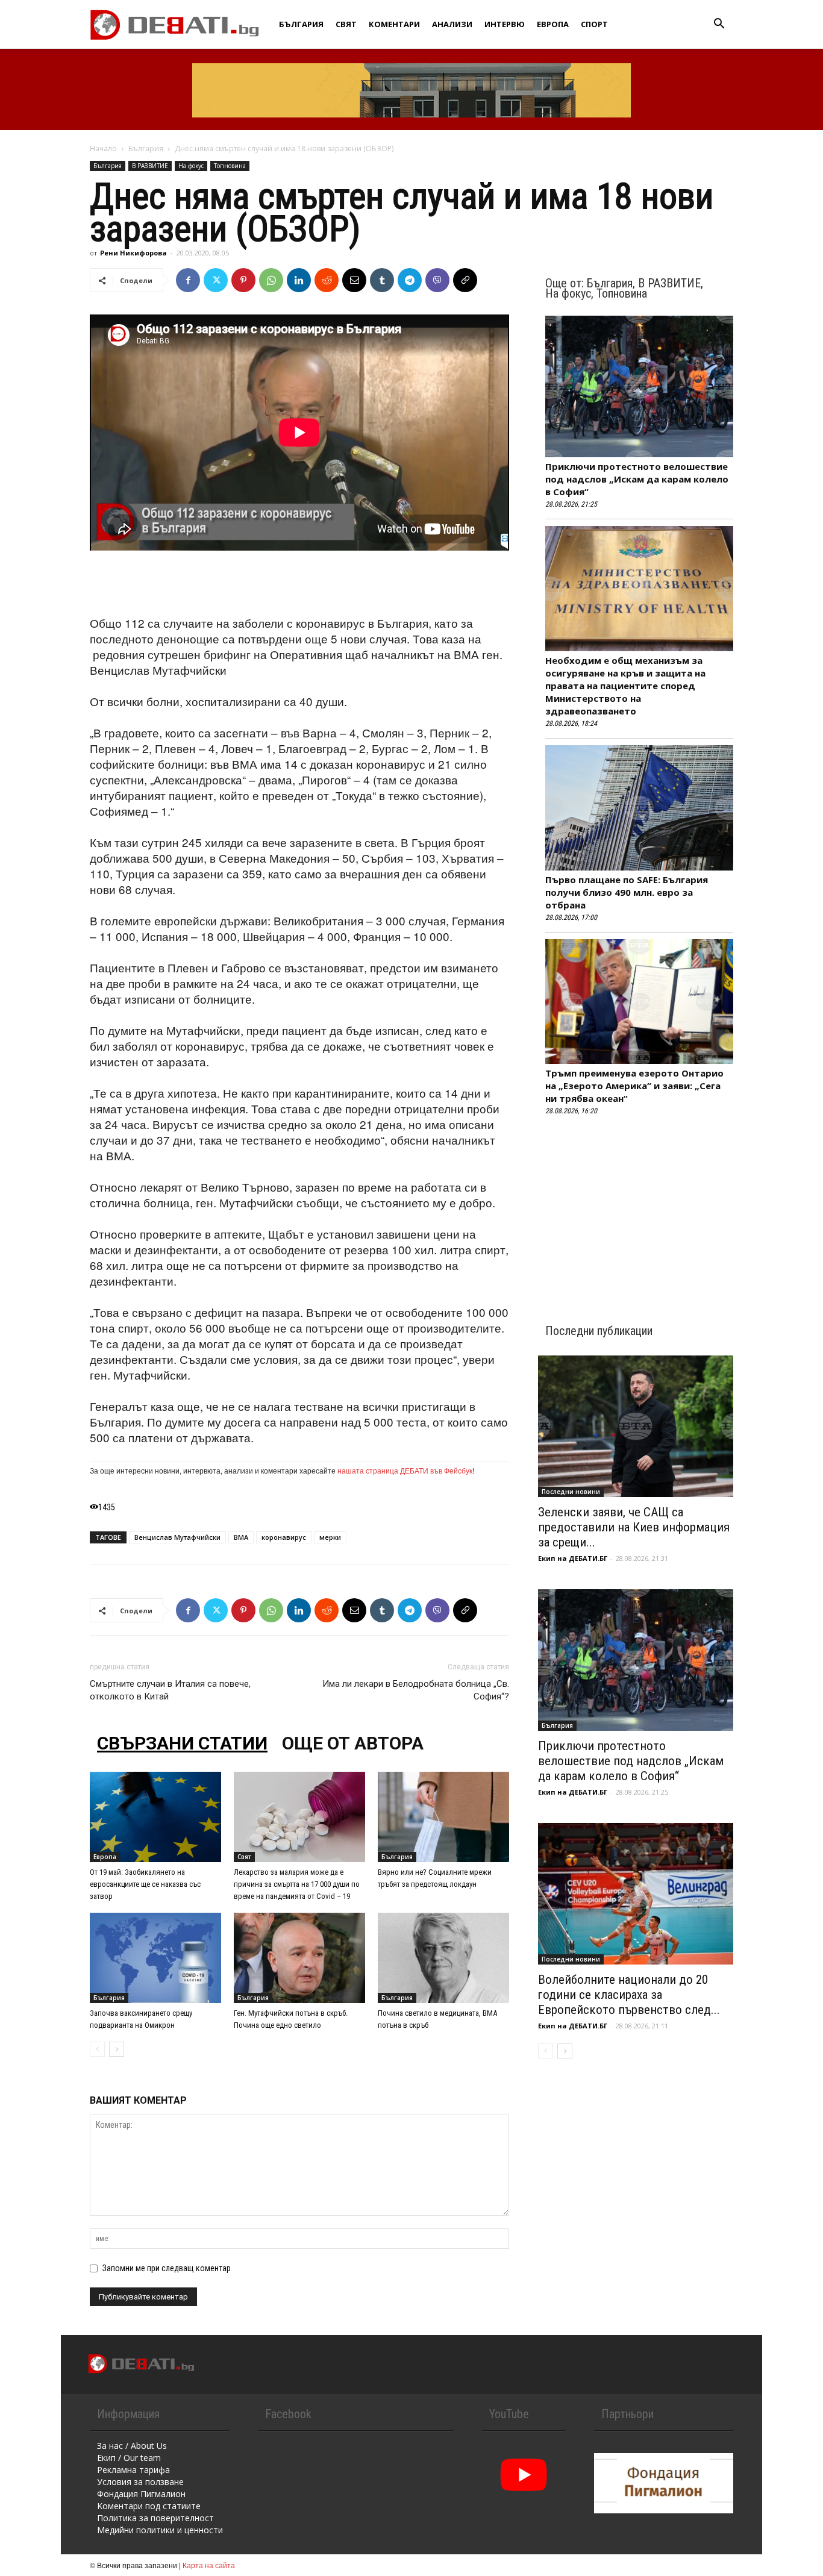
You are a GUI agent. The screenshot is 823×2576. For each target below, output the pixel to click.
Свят (346, 24)
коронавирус (284, 1537)
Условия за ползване (140, 2482)
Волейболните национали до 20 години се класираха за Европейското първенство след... (629, 1995)
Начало (103, 148)
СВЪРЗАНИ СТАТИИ (182, 1743)
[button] (719, 25)
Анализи (452, 24)
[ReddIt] (327, 280)
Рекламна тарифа (133, 2470)
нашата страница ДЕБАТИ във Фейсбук (405, 1470)
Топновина (230, 166)
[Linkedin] (299, 280)
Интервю (505, 24)
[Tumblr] (382, 280)
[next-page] (117, 2049)
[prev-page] (97, 2049)
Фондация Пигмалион (141, 2494)
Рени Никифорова (133, 253)
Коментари (394, 24)
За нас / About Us (132, 2446)
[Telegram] (410, 280)
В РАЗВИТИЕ (150, 166)
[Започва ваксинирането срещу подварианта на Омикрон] (155, 1958)
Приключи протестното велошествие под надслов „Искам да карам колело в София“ (637, 479)
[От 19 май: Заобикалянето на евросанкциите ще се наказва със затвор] (155, 1817)
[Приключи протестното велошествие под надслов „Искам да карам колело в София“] (636, 1660)
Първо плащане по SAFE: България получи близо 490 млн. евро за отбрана (627, 892)
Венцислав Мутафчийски (177, 1537)
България (301, 24)
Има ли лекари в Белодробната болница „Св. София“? (416, 1690)
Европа (553, 24)
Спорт (594, 24)
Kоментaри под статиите (149, 2506)
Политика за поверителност (155, 2518)
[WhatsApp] (271, 280)
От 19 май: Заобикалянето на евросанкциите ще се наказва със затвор (145, 1884)
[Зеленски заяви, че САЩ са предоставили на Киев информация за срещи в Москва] (636, 1426)
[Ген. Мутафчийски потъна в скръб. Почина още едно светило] (299, 1958)
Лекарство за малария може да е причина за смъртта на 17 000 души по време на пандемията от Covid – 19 (297, 1884)
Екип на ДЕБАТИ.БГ (573, 1558)
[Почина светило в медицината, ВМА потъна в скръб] (443, 1958)
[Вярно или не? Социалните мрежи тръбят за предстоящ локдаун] (443, 1817)
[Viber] (437, 280)
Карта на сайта (209, 2565)
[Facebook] (188, 280)
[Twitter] (216, 280)
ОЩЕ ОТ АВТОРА (353, 1743)
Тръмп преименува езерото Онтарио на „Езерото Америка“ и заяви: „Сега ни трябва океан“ (634, 1086)
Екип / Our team (129, 2458)
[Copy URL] (465, 280)
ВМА (241, 1537)
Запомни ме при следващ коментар (167, 2268)
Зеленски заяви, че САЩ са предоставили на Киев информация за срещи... (634, 1527)
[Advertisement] (299, 584)
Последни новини (571, 1492)
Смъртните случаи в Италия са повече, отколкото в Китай (170, 1690)
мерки (330, 1537)
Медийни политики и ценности (160, 2530)
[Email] (354, 280)
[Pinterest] (243, 280)
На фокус (191, 166)
